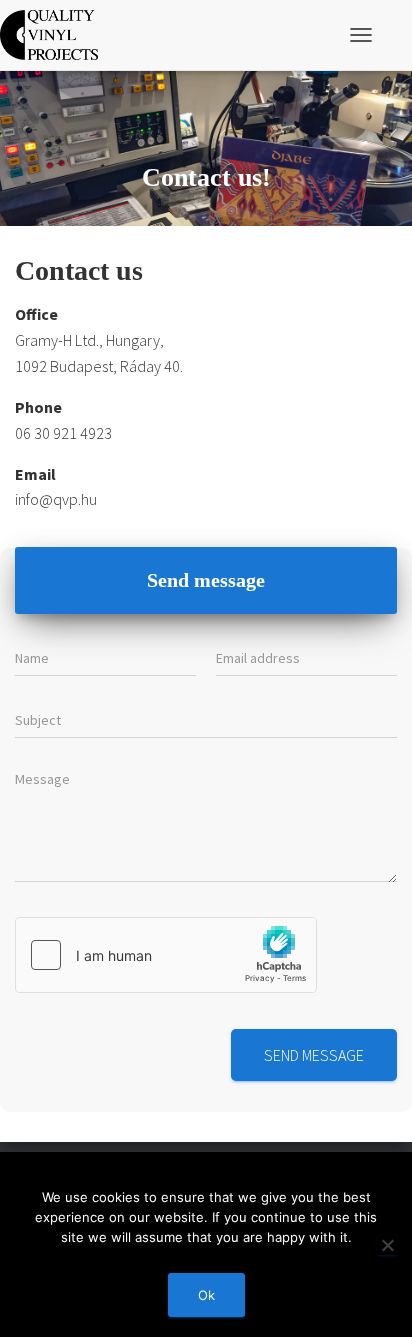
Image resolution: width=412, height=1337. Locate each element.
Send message (314, 1055)
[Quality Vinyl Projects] (56, 35)
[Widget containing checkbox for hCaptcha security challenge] (166, 955)
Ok (206, 1295)
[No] (387, 1245)
